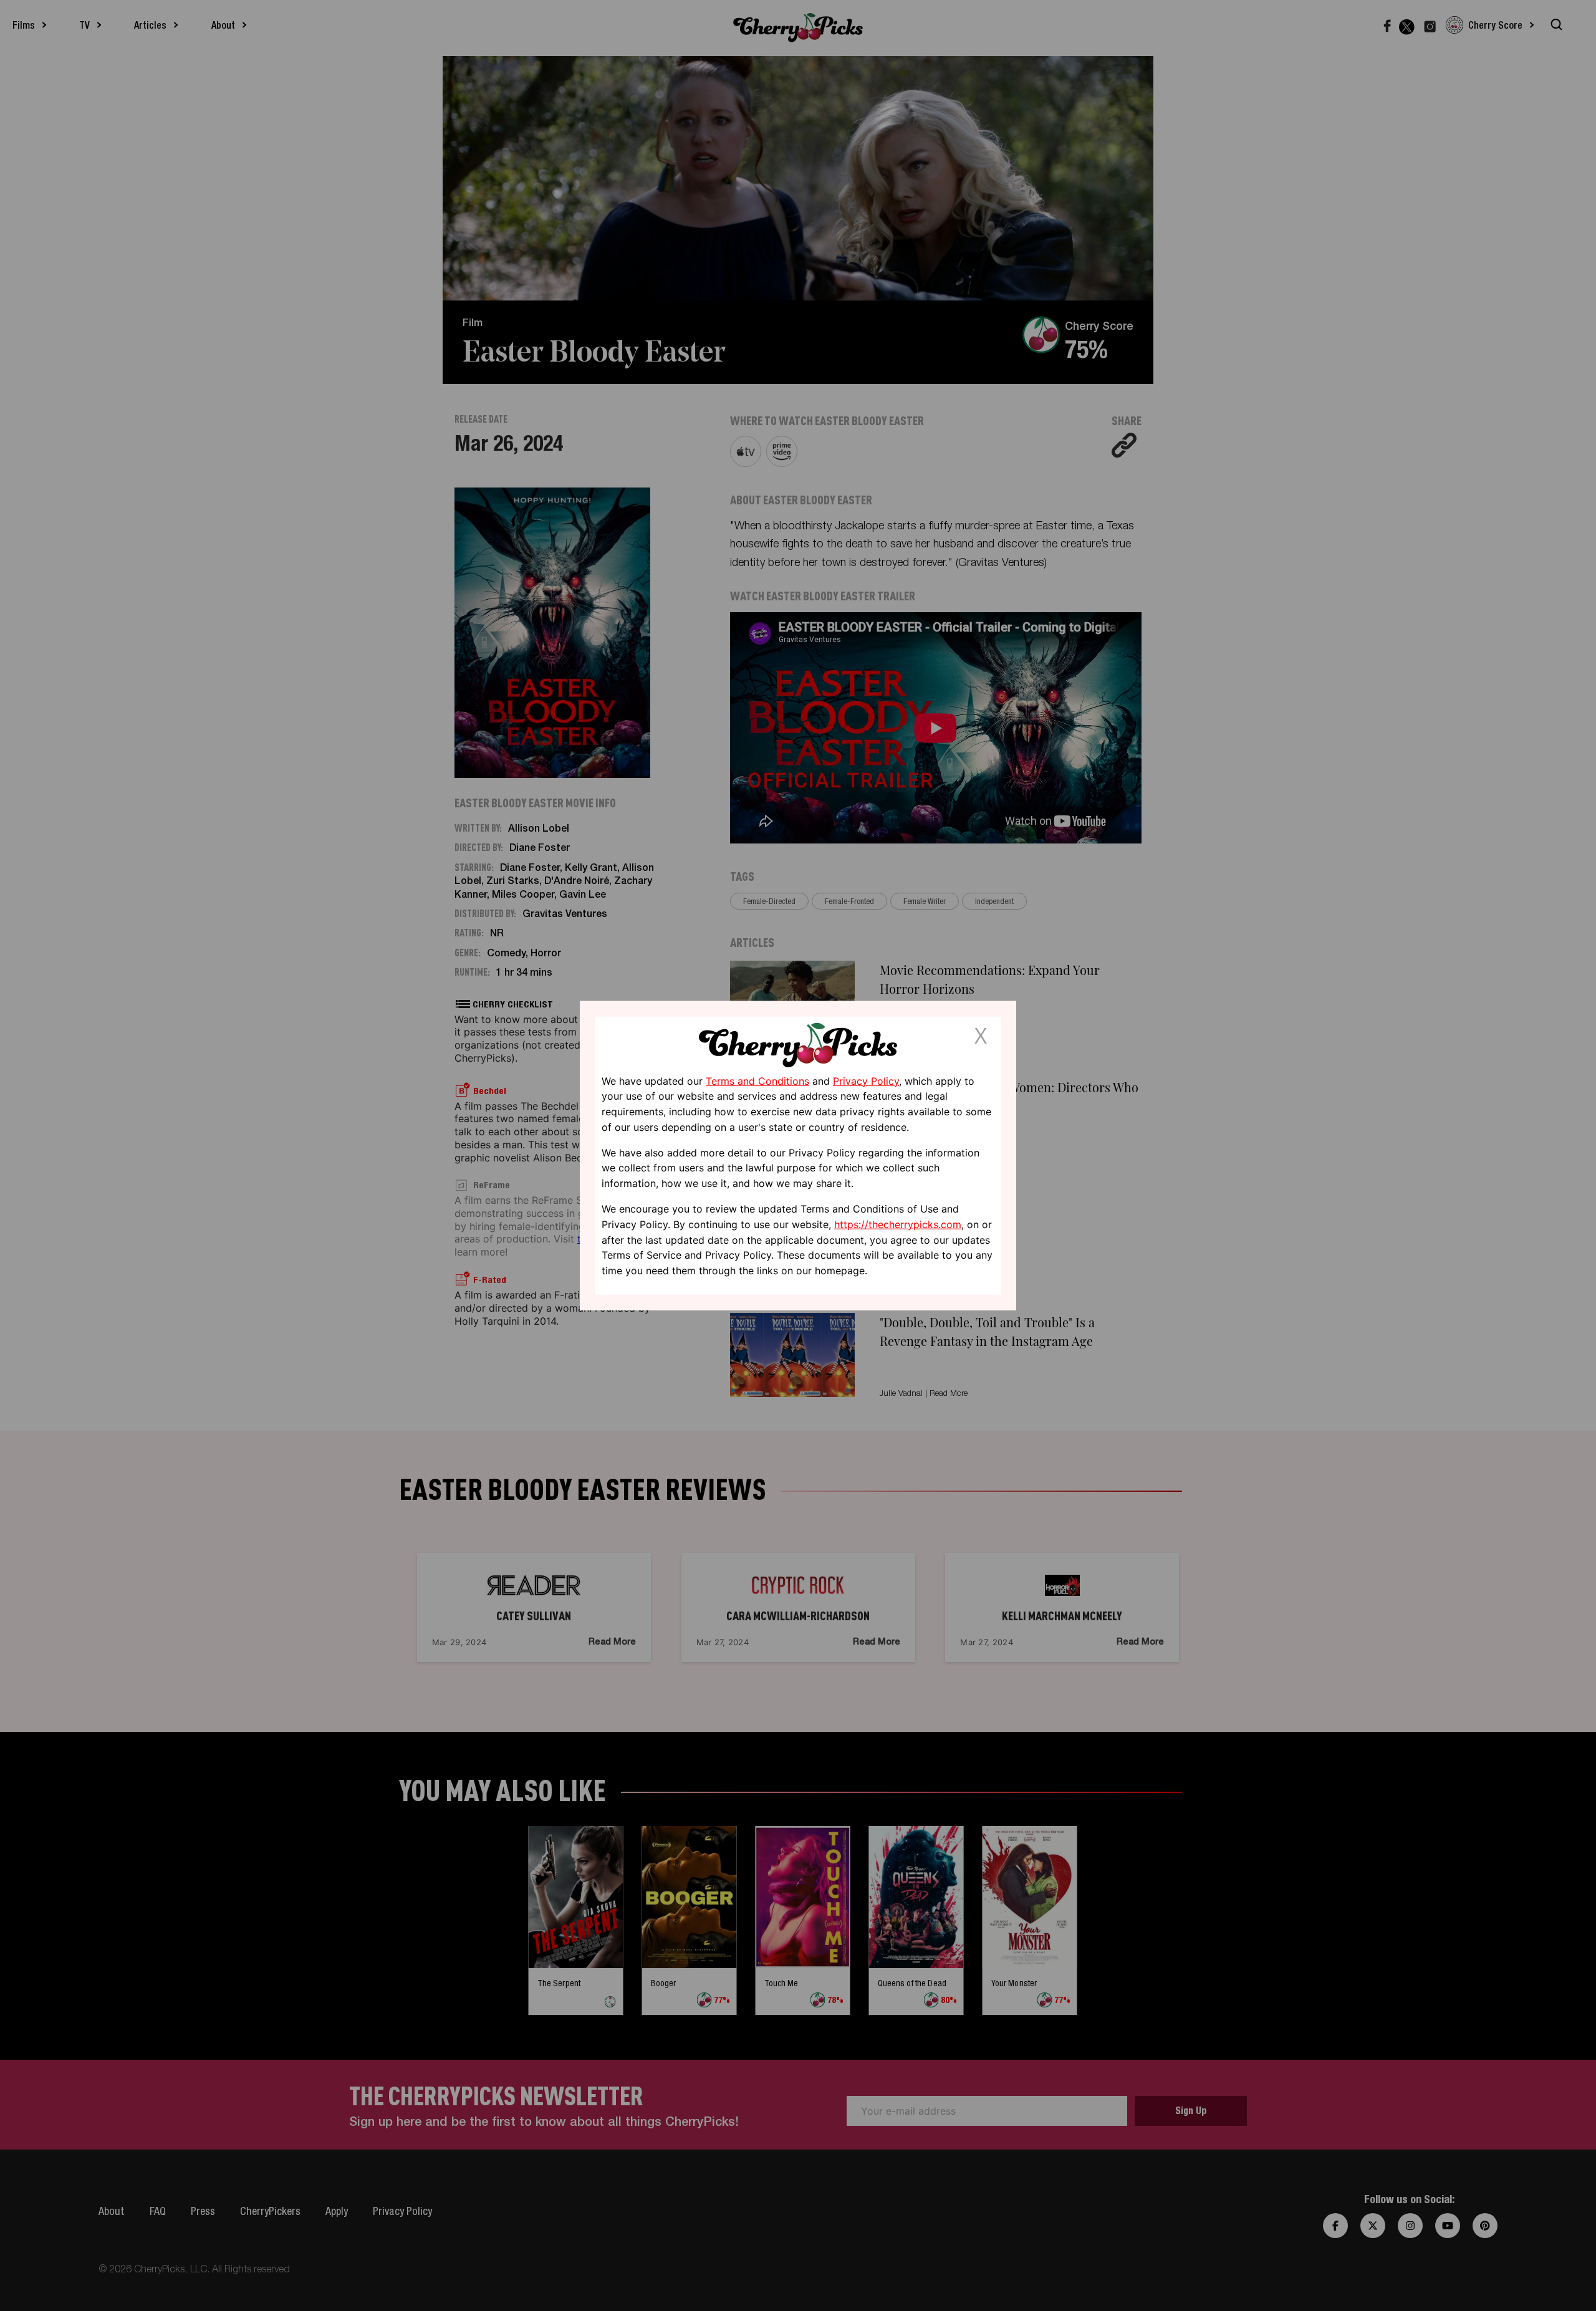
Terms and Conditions (757, 1080)
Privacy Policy (866, 1080)
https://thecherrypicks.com (898, 1224)
